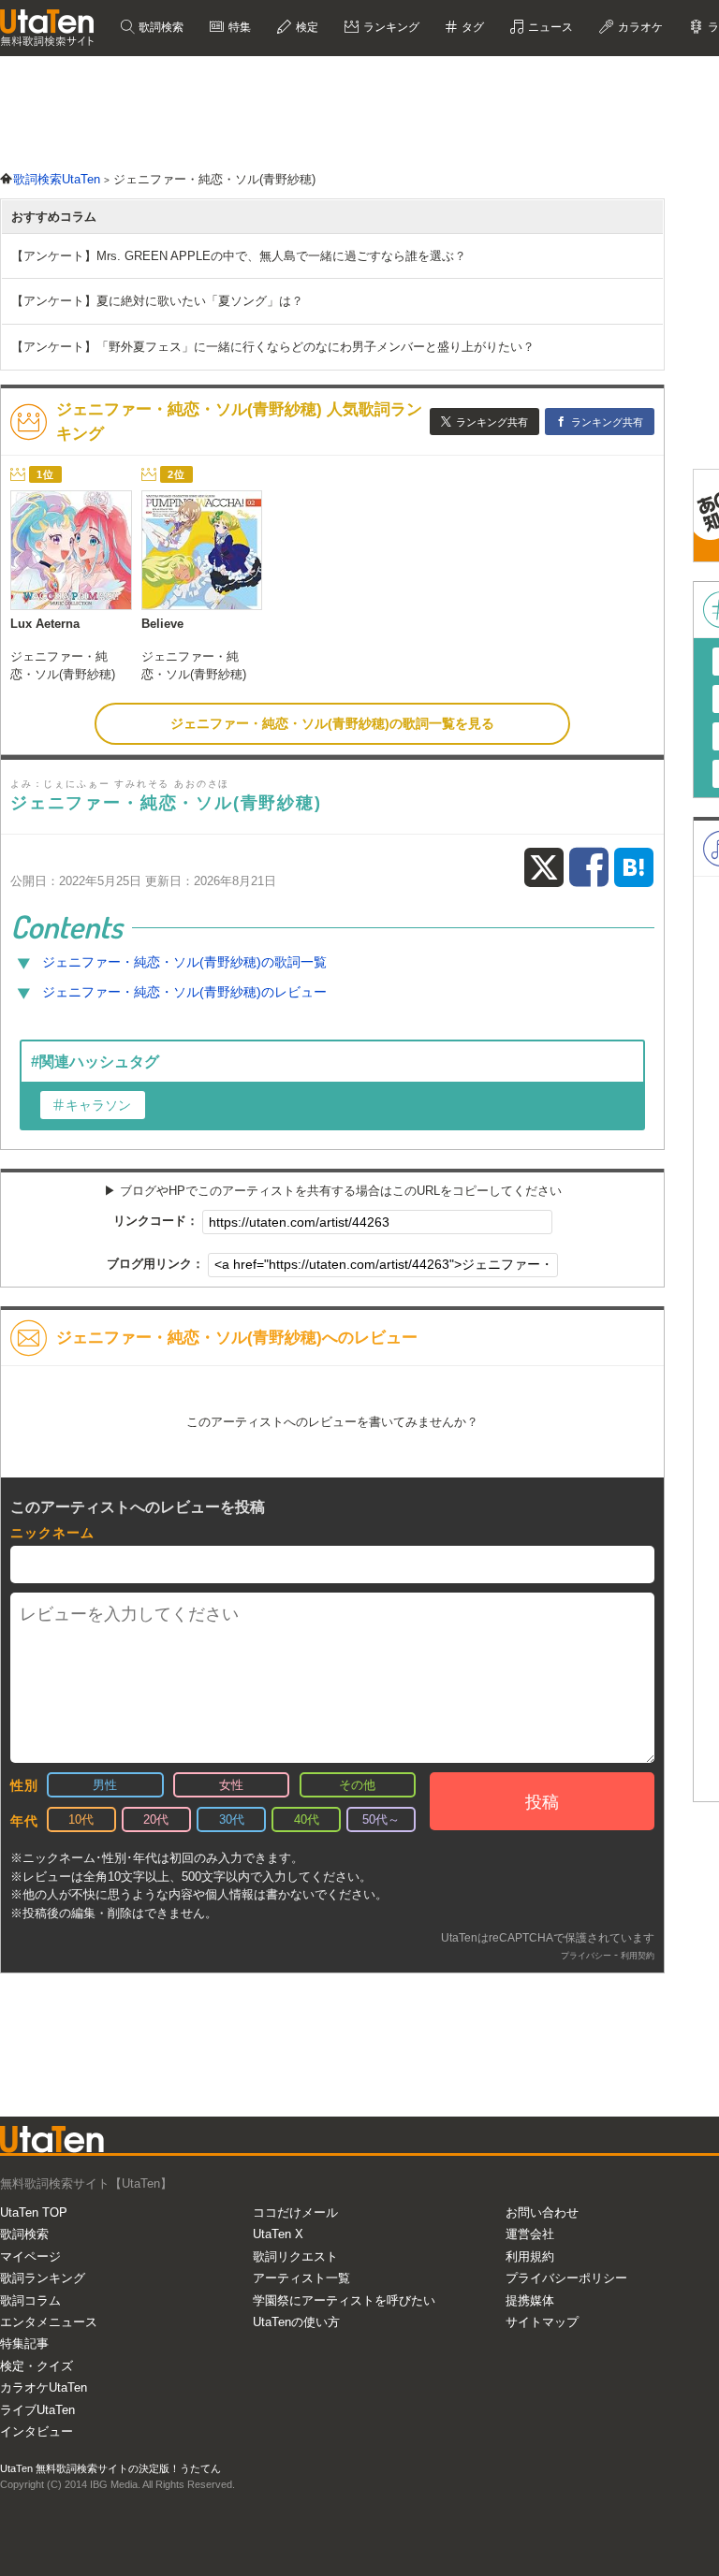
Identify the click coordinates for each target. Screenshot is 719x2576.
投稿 (542, 1802)
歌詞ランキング (43, 2278)
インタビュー (37, 2431)
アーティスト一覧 (301, 2278)
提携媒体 (530, 2300)
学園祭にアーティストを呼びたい (344, 2300)
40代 (307, 1819)
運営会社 (530, 2234)
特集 (238, 27)
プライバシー (586, 1956)
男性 (105, 1785)
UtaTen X (278, 2234)
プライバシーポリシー (566, 2278)
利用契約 (638, 1956)
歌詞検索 (160, 27)
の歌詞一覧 (184, 962)
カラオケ (639, 27)
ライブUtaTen (37, 2410)
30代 (232, 1819)
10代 (81, 1819)
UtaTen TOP (34, 2212)
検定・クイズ (37, 2366)
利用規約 (530, 2256)
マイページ (30, 2256)
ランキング (390, 27)
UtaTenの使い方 (296, 2322)
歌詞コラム (30, 2300)
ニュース (549, 27)
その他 (357, 1785)
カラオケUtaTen (44, 2387)
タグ (471, 27)
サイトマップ (542, 2322)
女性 (231, 1785)
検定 (306, 27)
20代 (156, 1819)
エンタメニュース (49, 2322)
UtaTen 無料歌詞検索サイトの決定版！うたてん (110, 2468)
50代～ (381, 1819)
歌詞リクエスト (295, 2256)
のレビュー (184, 992)
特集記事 (24, 2343)
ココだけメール (295, 2212)
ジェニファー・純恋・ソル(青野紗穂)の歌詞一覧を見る (332, 723)
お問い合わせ (542, 2212)
